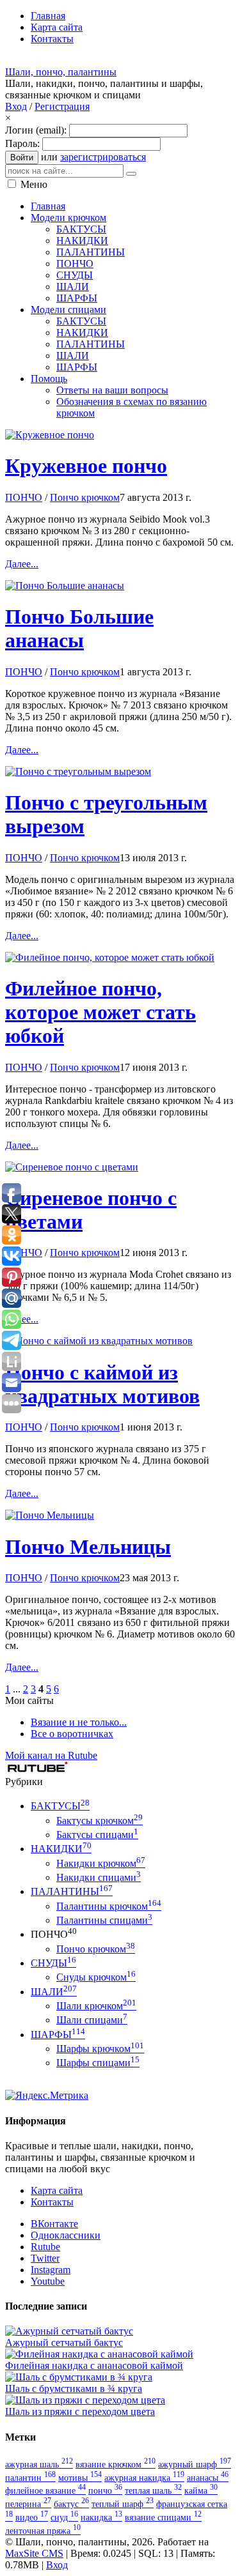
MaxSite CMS (34, 2553)
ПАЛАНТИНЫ (72, 1891)
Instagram (51, 2270)
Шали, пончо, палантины (61, 72)
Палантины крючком (109, 1906)
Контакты (52, 2202)
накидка (101, 2517)
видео (32, 2517)
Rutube (45, 2247)
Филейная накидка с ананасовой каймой (94, 2365)
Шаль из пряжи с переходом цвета (80, 2411)
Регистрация (62, 106)
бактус (71, 2504)
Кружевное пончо (86, 466)
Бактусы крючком (100, 1821)
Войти (22, 157)
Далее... (22, 564)
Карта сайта (57, 2190)
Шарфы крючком (100, 2049)
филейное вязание (45, 2490)
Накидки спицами (99, 1877)
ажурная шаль (39, 2464)
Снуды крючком (96, 1977)
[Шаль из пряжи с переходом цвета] (85, 2400)
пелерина (28, 2504)
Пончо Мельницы (88, 1547)
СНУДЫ (53, 1963)
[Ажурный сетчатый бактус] (69, 2331)
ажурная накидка (144, 2478)
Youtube (48, 2281)
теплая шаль (153, 2490)
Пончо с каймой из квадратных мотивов (102, 1384)
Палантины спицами (104, 1920)
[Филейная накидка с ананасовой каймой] (99, 2354)
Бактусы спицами (97, 1835)
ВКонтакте (54, 2224)
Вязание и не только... (79, 1722)
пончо (105, 2490)
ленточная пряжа (43, 2531)
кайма (201, 2490)
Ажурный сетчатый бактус (64, 2342)
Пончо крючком (85, 497)
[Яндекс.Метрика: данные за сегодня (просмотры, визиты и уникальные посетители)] (47, 2096)
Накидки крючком (101, 1863)
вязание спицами (163, 2517)
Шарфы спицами (98, 2063)
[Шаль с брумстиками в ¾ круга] (79, 2377)
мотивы (80, 2478)
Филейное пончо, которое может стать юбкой (100, 1012)
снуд (64, 2517)
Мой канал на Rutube (51, 1755)
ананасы (208, 2478)
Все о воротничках (72, 1734)
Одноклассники (66, 2235)
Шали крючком (96, 2006)
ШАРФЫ (58, 2035)
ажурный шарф (195, 2464)
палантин (30, 2478)
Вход (16, 106)
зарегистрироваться (103, 157)
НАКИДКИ (61, 1849)
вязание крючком (116, 2464)
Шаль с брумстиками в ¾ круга (74, 2388)
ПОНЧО (24, 497)
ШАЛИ (54, 1992)
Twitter (45, 2258)
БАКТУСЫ (60, 1806)
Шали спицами (92, 2020)
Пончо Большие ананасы (79, 628)
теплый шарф (123, 2504)
